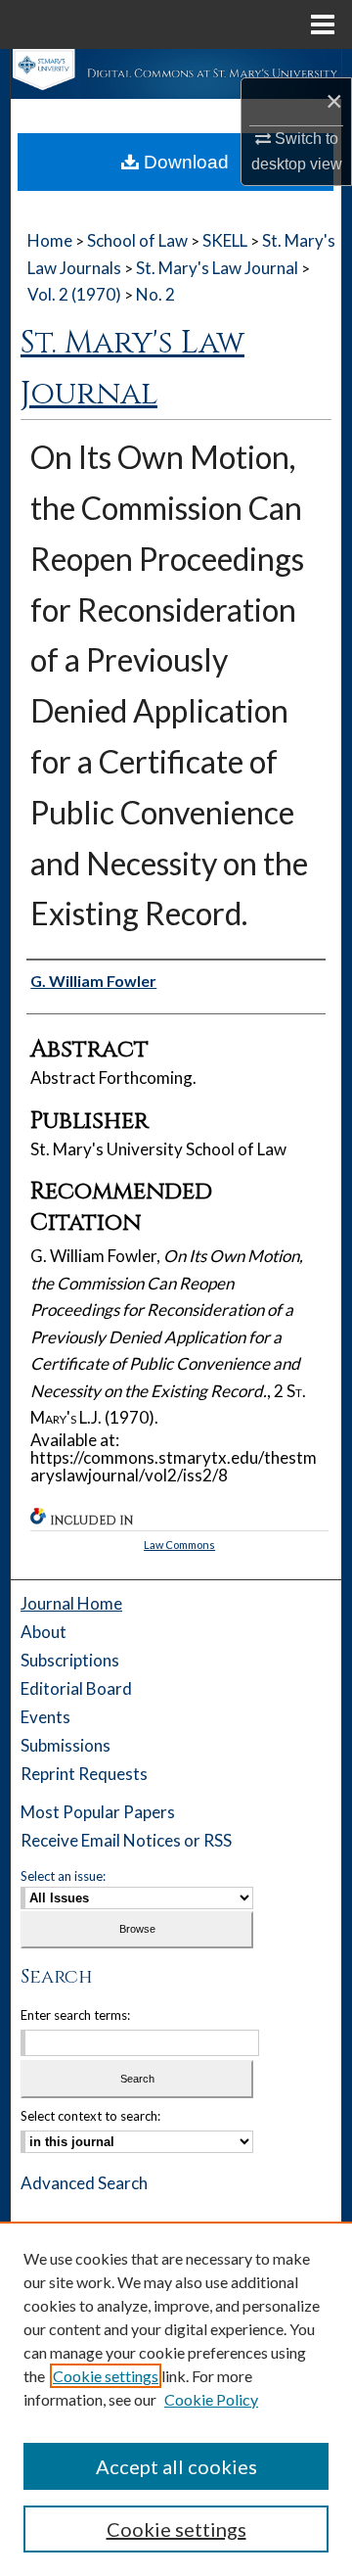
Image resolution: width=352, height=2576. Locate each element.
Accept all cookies (176, 2466)
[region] (176, 2399)
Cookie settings (106, 2376)
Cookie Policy (211, 2399)
